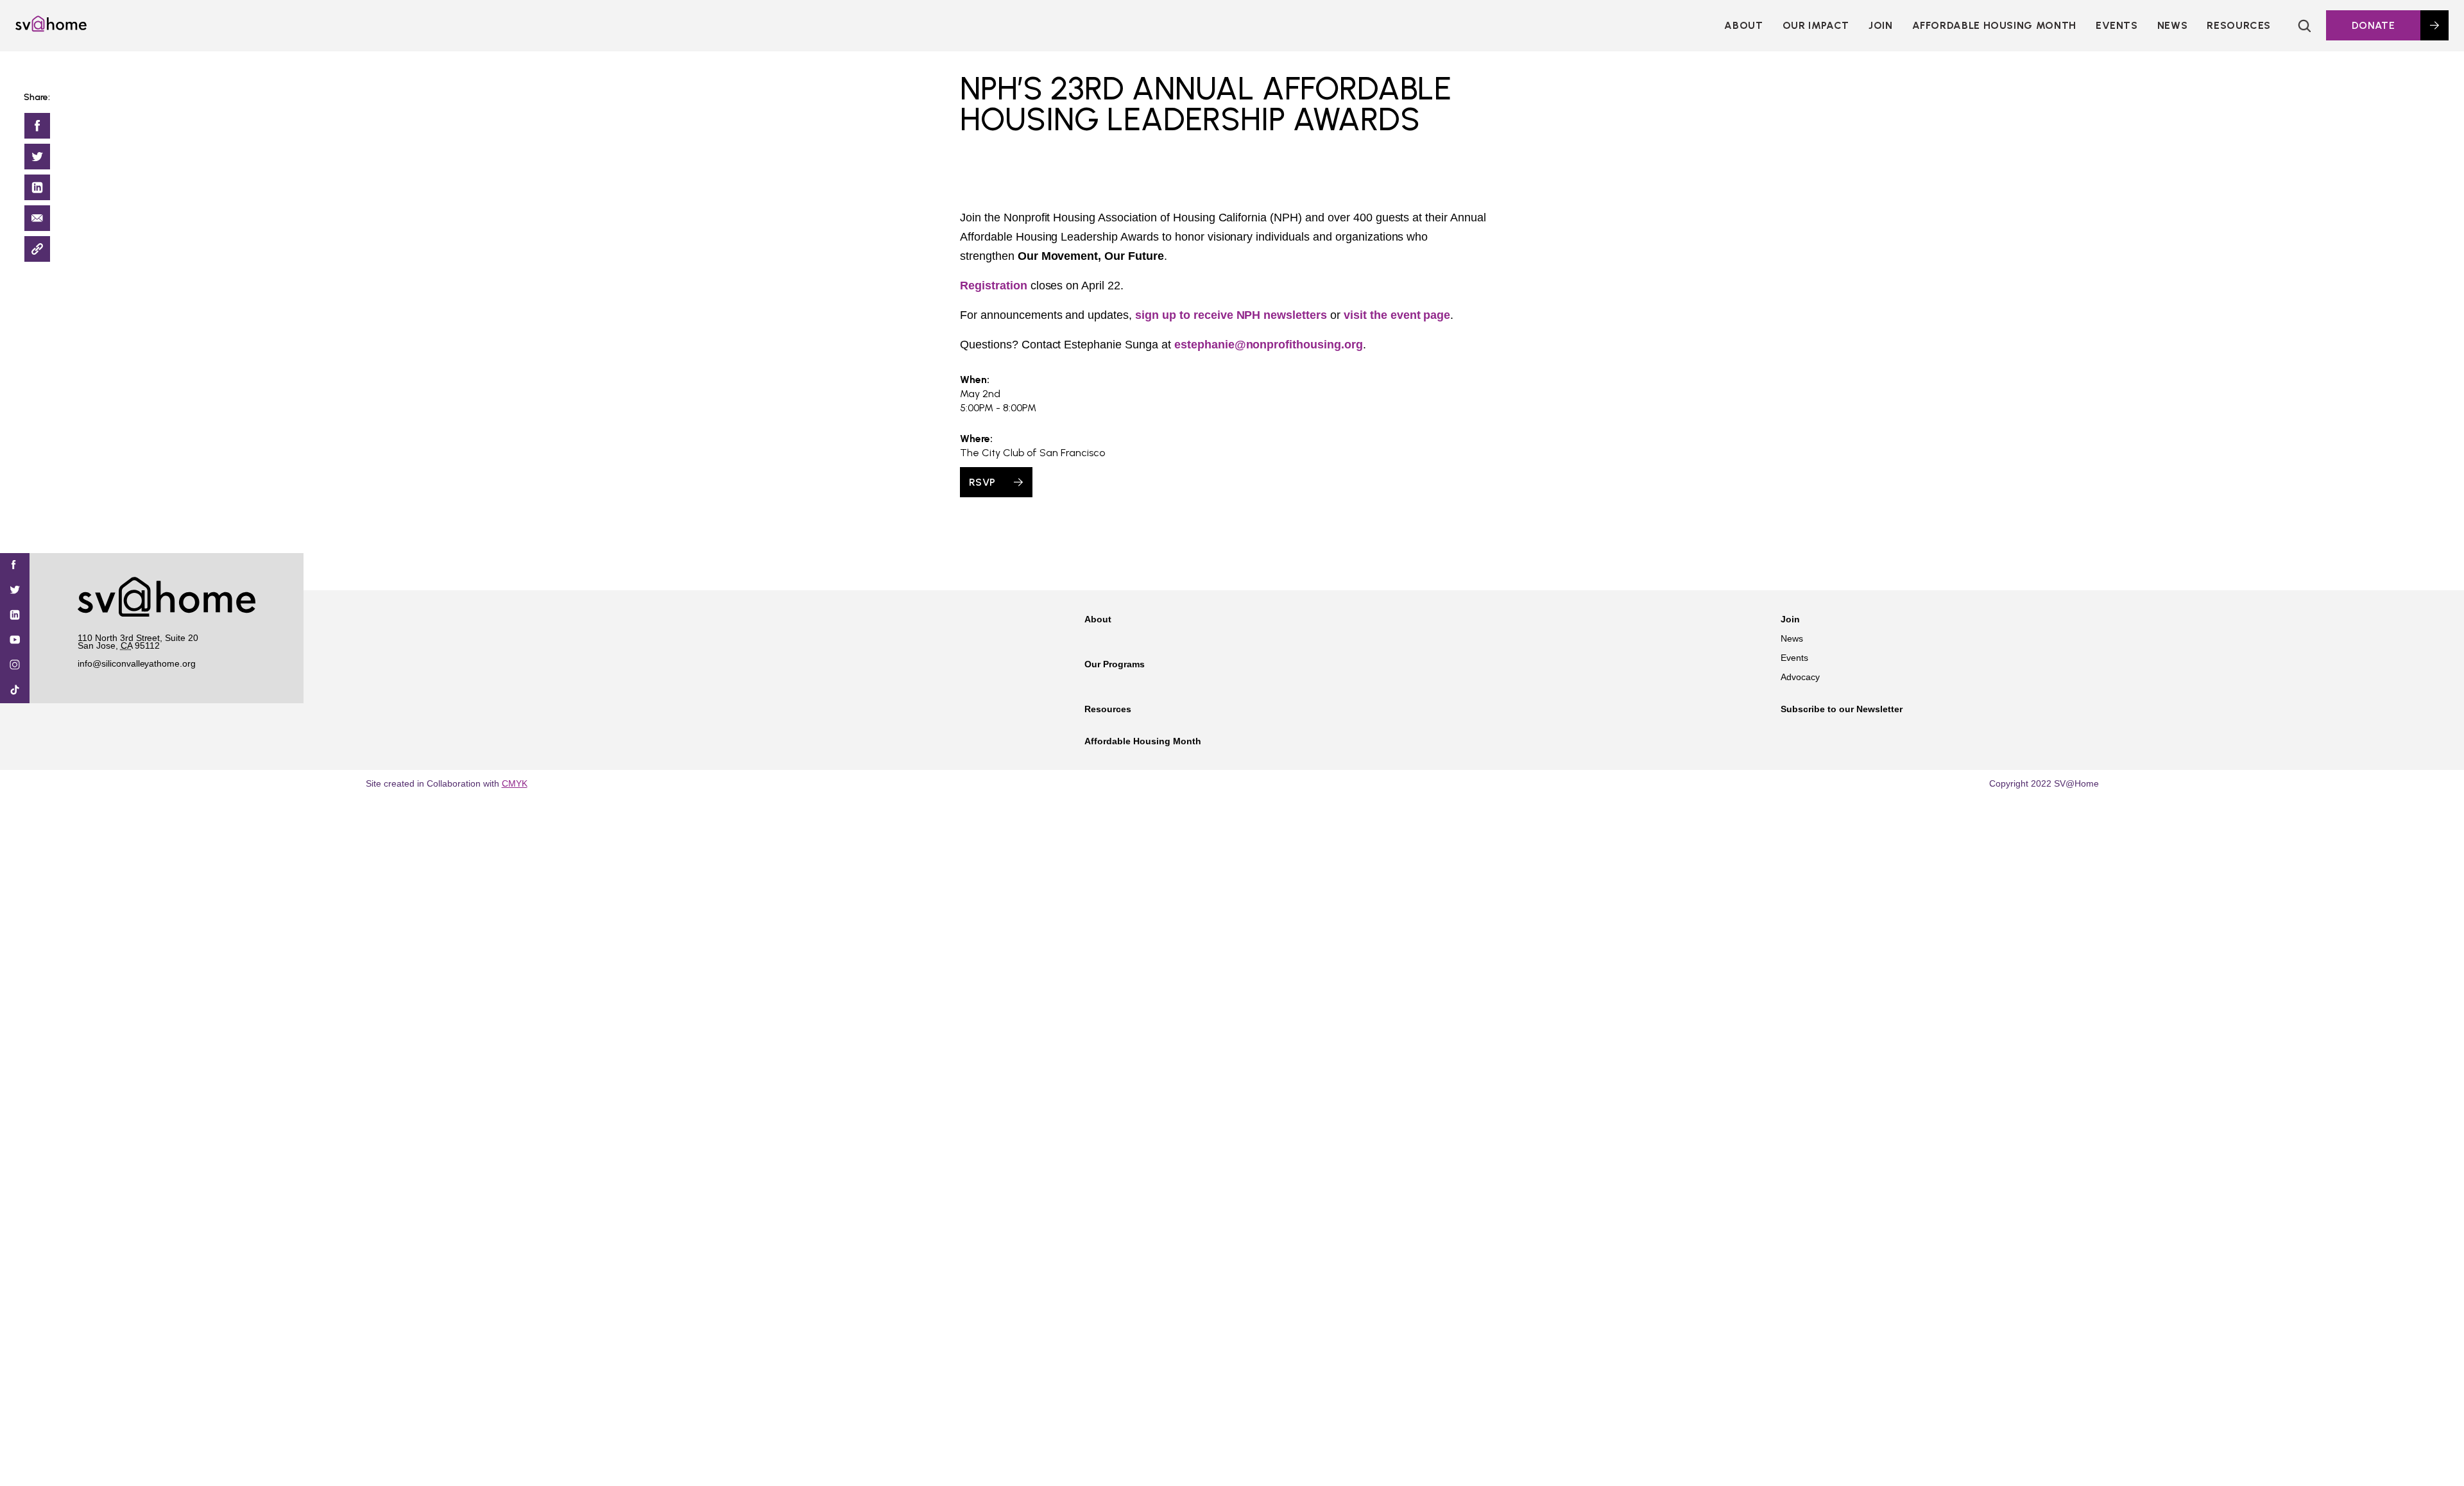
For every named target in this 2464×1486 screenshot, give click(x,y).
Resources (2239, 25)
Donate (2373, 25)
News (2173, 25)
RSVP (982, 482)
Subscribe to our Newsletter (1842, 709)
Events (2117, 25)
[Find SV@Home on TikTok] (15, 691)
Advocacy (1800, 677)
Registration (994, 286)
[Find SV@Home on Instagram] (15, 666)
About (1743, 25)
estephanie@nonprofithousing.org (1269, 345)
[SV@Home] (51, 28)
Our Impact (1816, 25)
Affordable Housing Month (1994, 25)
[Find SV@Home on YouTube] (15, 641)
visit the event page (1397, 315)
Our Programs (1115, 664)
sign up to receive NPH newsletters (1231, 315)
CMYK (515, 783)
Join (1790, 619)
